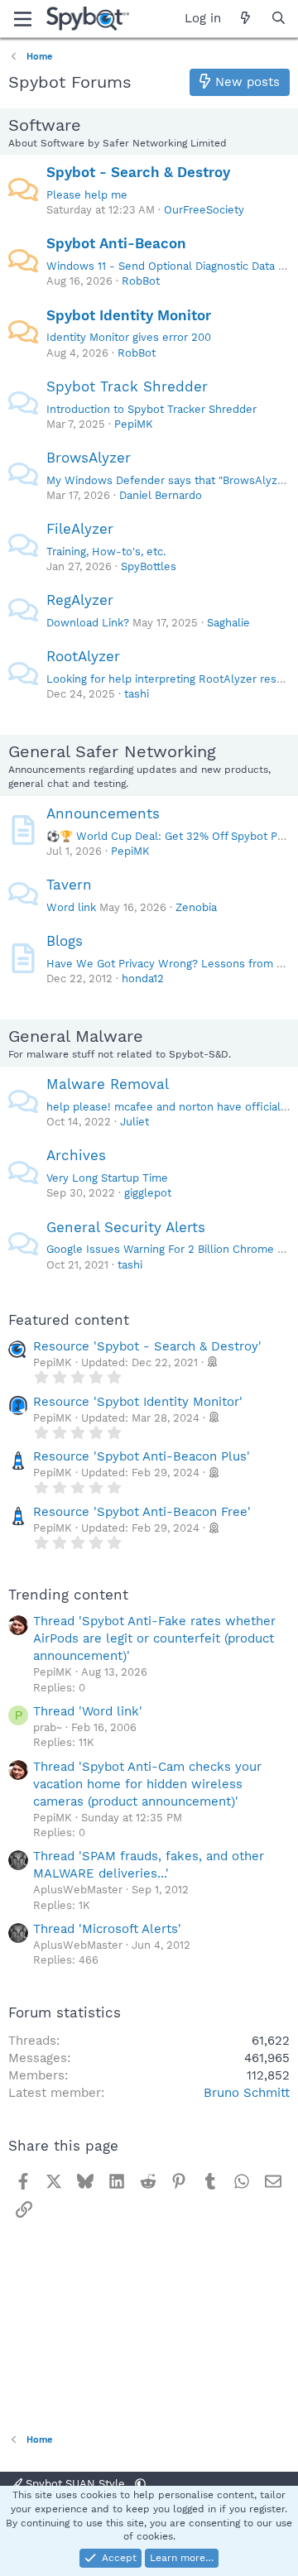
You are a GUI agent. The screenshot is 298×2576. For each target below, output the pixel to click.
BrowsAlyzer (89, 458)
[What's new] (245, 19)
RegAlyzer (80, 600)
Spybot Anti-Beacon (116, 243)
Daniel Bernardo (161, 495)
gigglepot (148, 1193)
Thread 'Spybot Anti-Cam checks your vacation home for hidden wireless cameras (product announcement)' (147, 1784)
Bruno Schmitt (247, 2093)
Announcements (103, 813)
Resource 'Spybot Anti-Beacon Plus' (142, 1456)
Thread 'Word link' (88, 1711)
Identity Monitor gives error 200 (129, 337)
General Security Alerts (126, 1227)
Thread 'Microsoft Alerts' (107, 1929)
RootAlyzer (83, 656)
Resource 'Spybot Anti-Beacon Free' (142, 1512)
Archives (76, 1155)
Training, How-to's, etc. (106, 552)
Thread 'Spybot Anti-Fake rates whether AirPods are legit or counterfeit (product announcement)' (154, 1638)
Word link (71, 907)
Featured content (69, 1320)
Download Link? (88, 623)
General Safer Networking (112, 751)
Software (45, 125)
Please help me (87, 195)
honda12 (143, 979)
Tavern (69, 885)
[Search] (279, 19)
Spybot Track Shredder (127, 386)
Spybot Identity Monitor (129, 315)
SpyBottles (149, 566)
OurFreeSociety (204, 210)
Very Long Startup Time (107, 1178)
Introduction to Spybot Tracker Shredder (151, 409)
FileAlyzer (80, 529)
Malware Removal (108, 1084)
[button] (140, 2484)
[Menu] (23, 19)
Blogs (65, 941)
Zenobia (196, 907)
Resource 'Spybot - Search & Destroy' (147, 1346)
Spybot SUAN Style (75, 2484)
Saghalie (228, 623)
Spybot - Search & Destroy (138, 172)
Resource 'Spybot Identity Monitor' (138, 1402)
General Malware (76, 1036)
